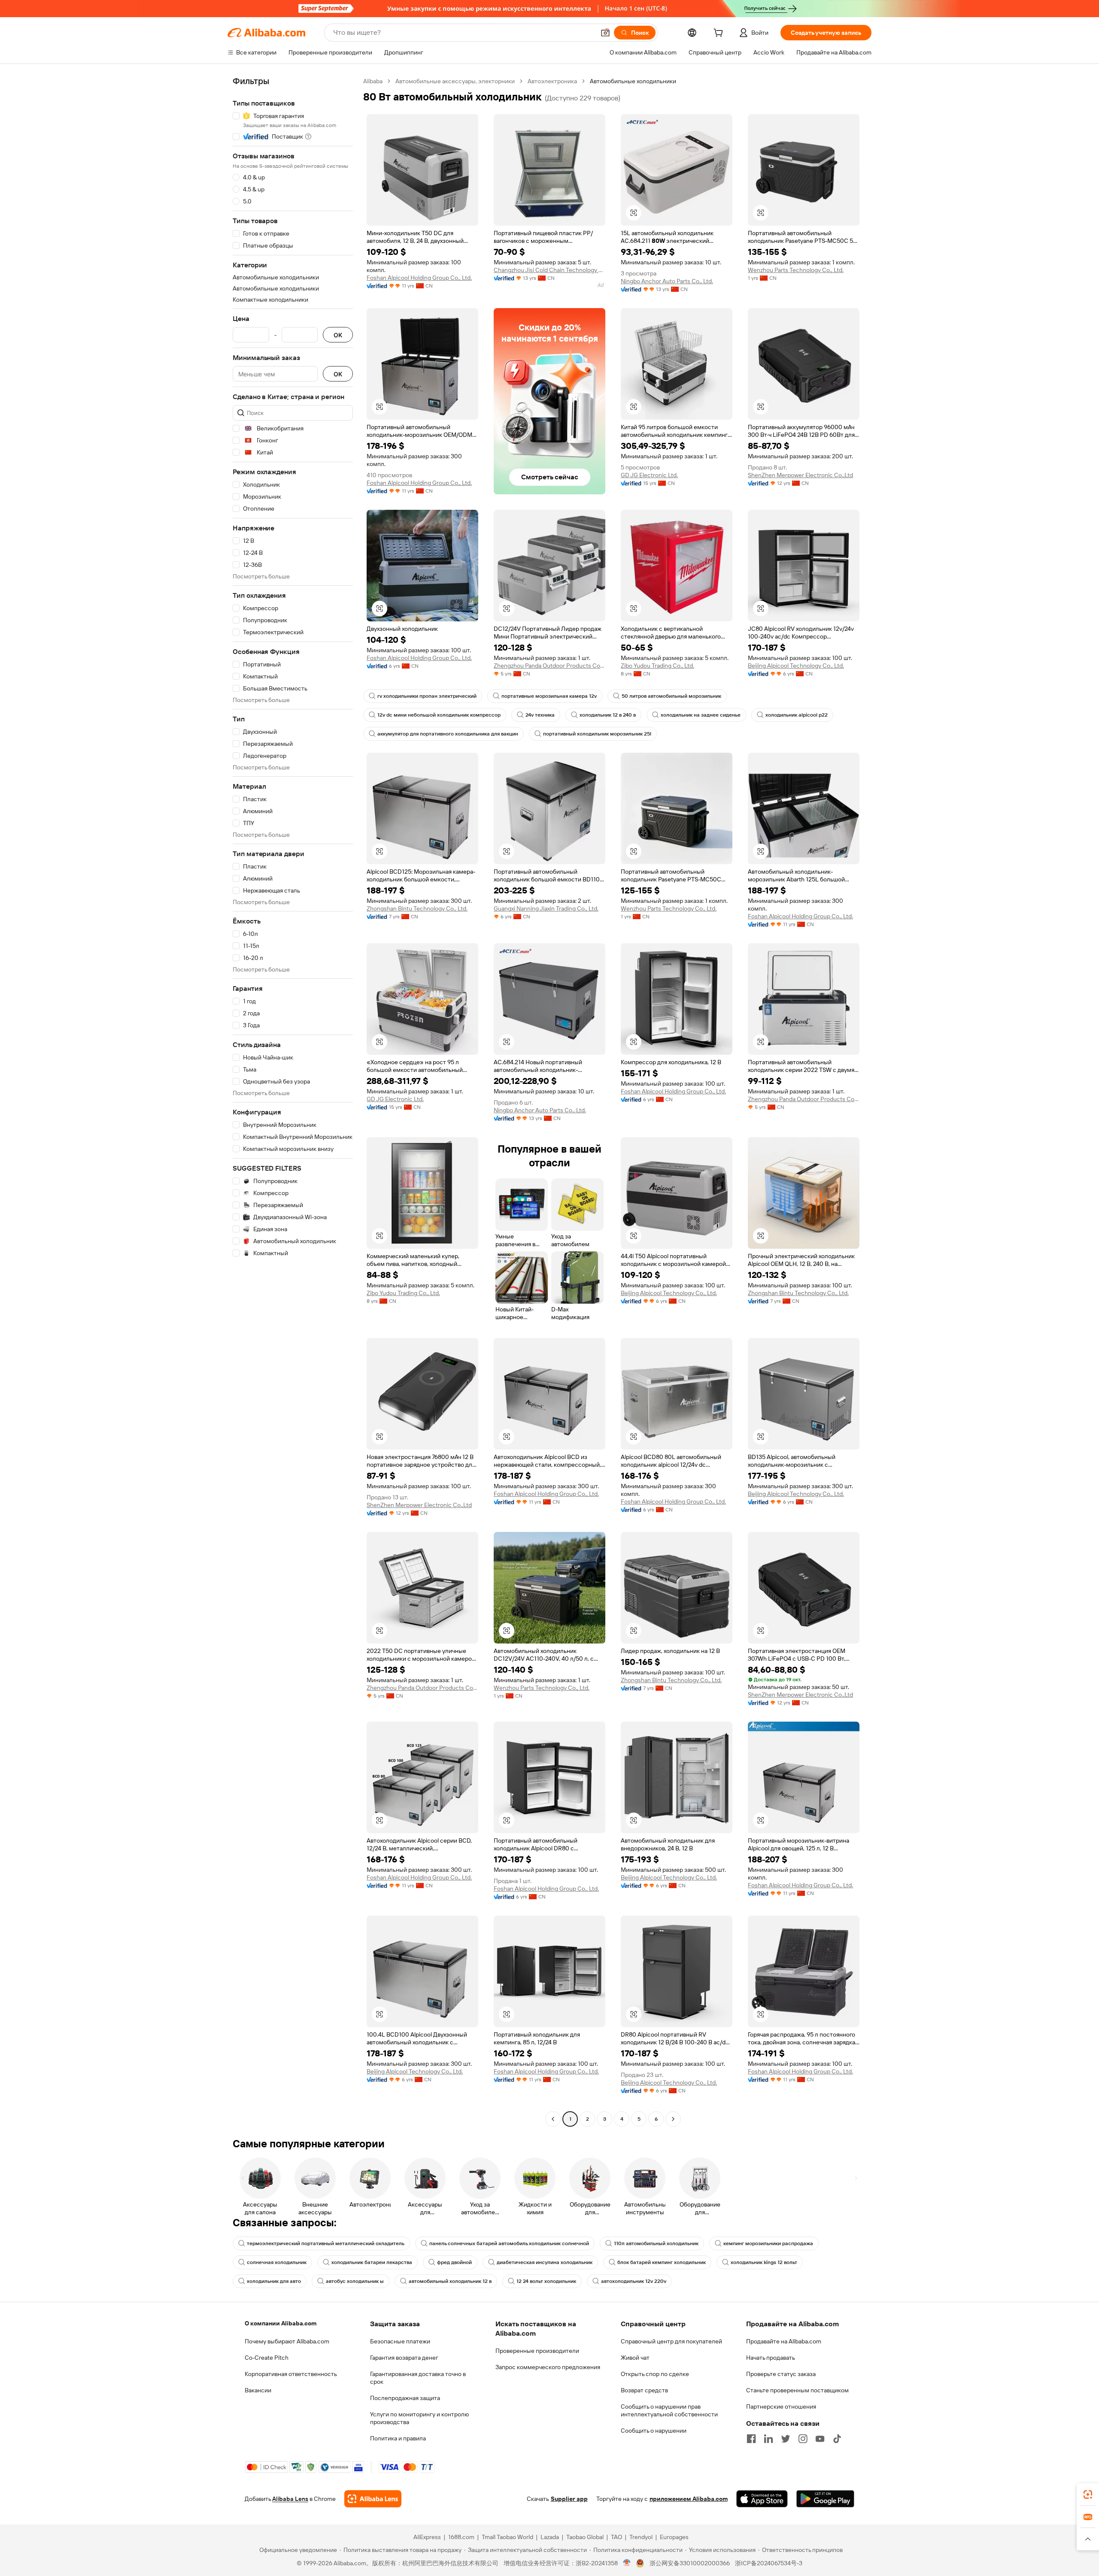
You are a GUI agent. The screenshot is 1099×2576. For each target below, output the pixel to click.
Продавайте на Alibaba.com (784, 2341)
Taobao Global (585, 2537)
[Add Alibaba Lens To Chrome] (373, 2499)
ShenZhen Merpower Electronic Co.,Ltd (800, 475)
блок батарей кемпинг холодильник (662, 2262)
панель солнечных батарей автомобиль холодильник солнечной (509, 2243)
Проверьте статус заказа (781, 2374)
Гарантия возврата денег (404, 2358)
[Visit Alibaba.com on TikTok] (837, 2439)
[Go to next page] (673, 2119)
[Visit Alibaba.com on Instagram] (803, 2439)
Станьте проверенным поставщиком (797, 2390)
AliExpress (427, 2537)
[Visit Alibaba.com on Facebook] (751, 2439)
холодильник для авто (274, 2281)
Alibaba (373, 81)
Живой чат (635, 2358)
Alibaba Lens (290, 2499)
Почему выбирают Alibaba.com (287, 2341)
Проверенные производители (537, 2351)
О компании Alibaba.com (281, 2323)
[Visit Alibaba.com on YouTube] (820, 2439)
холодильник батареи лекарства (372, 2262)
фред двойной (454, 2262)
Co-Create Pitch (267, 2358)
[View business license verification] (627, 2563)
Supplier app (569, 2499)
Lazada (550, 2537)
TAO (616, 2537)
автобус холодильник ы (355, 2281)
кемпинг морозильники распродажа (768, 2243)
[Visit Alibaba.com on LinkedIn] (768, 2439)
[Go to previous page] (553, 2119)
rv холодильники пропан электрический (427, 696)
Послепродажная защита (405, 2398)
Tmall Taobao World (507, 2537)
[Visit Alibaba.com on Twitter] (786, 2439)
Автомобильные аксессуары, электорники (455, 81)
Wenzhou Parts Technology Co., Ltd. (796, 270)
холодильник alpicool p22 (797, 715)
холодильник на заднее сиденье (701, 715)
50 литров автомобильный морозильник (671, 696)
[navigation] (293, 1101)
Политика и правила (398, 2438)
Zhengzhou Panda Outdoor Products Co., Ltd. (549, 666)
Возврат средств (644, 2390)
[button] (605, 33)
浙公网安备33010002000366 (690, 2563)
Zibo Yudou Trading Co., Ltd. (657, 666)
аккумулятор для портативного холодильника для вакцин (448, 734)
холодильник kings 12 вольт (764, 2262)
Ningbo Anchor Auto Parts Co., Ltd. (667, 281)
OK (338, 335)
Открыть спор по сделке (655, 2374)
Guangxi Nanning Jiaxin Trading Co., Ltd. (546, 908)
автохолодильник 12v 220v (634, 2281)
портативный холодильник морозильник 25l (597, 734)
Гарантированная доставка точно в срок (418, 2378)
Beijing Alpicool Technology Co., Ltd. (796, 666)
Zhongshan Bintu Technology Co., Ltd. (417, 908)
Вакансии (258, 2390)
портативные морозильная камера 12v (549, 696)
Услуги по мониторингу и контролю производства (419, 2418)
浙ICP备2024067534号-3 (769, 2563)
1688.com (461, 2537)
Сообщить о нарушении (654, 2431)
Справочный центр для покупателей (671, 2341)
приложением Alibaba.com (689, 2499)
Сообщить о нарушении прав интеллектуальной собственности (669, 2410)
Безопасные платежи (400, 2341)
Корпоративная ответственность (291, 2374)
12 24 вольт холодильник (546, 2281)
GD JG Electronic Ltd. (649, 475)
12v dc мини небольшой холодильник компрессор (439, 715)
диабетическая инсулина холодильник (545, 2262)
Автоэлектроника (552, 81)
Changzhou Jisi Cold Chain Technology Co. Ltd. (549, 270)
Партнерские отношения (781, 2406)
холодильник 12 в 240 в (608, 715)
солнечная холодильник (277, 2262)
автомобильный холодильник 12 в (450, 2281)
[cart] (720, 34)
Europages (674, 2537)
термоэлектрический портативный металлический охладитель (326, 2243)
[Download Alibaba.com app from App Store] (762, 2499)
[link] (1088, 2494)
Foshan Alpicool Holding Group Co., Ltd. (419, 278)
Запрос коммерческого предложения (548, 2367)
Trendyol (641, 2537)
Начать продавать (771, 2358)
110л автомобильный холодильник (656, 2243)
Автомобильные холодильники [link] (633, 81)
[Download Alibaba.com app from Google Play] (825, 2499)
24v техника (540, 715)
